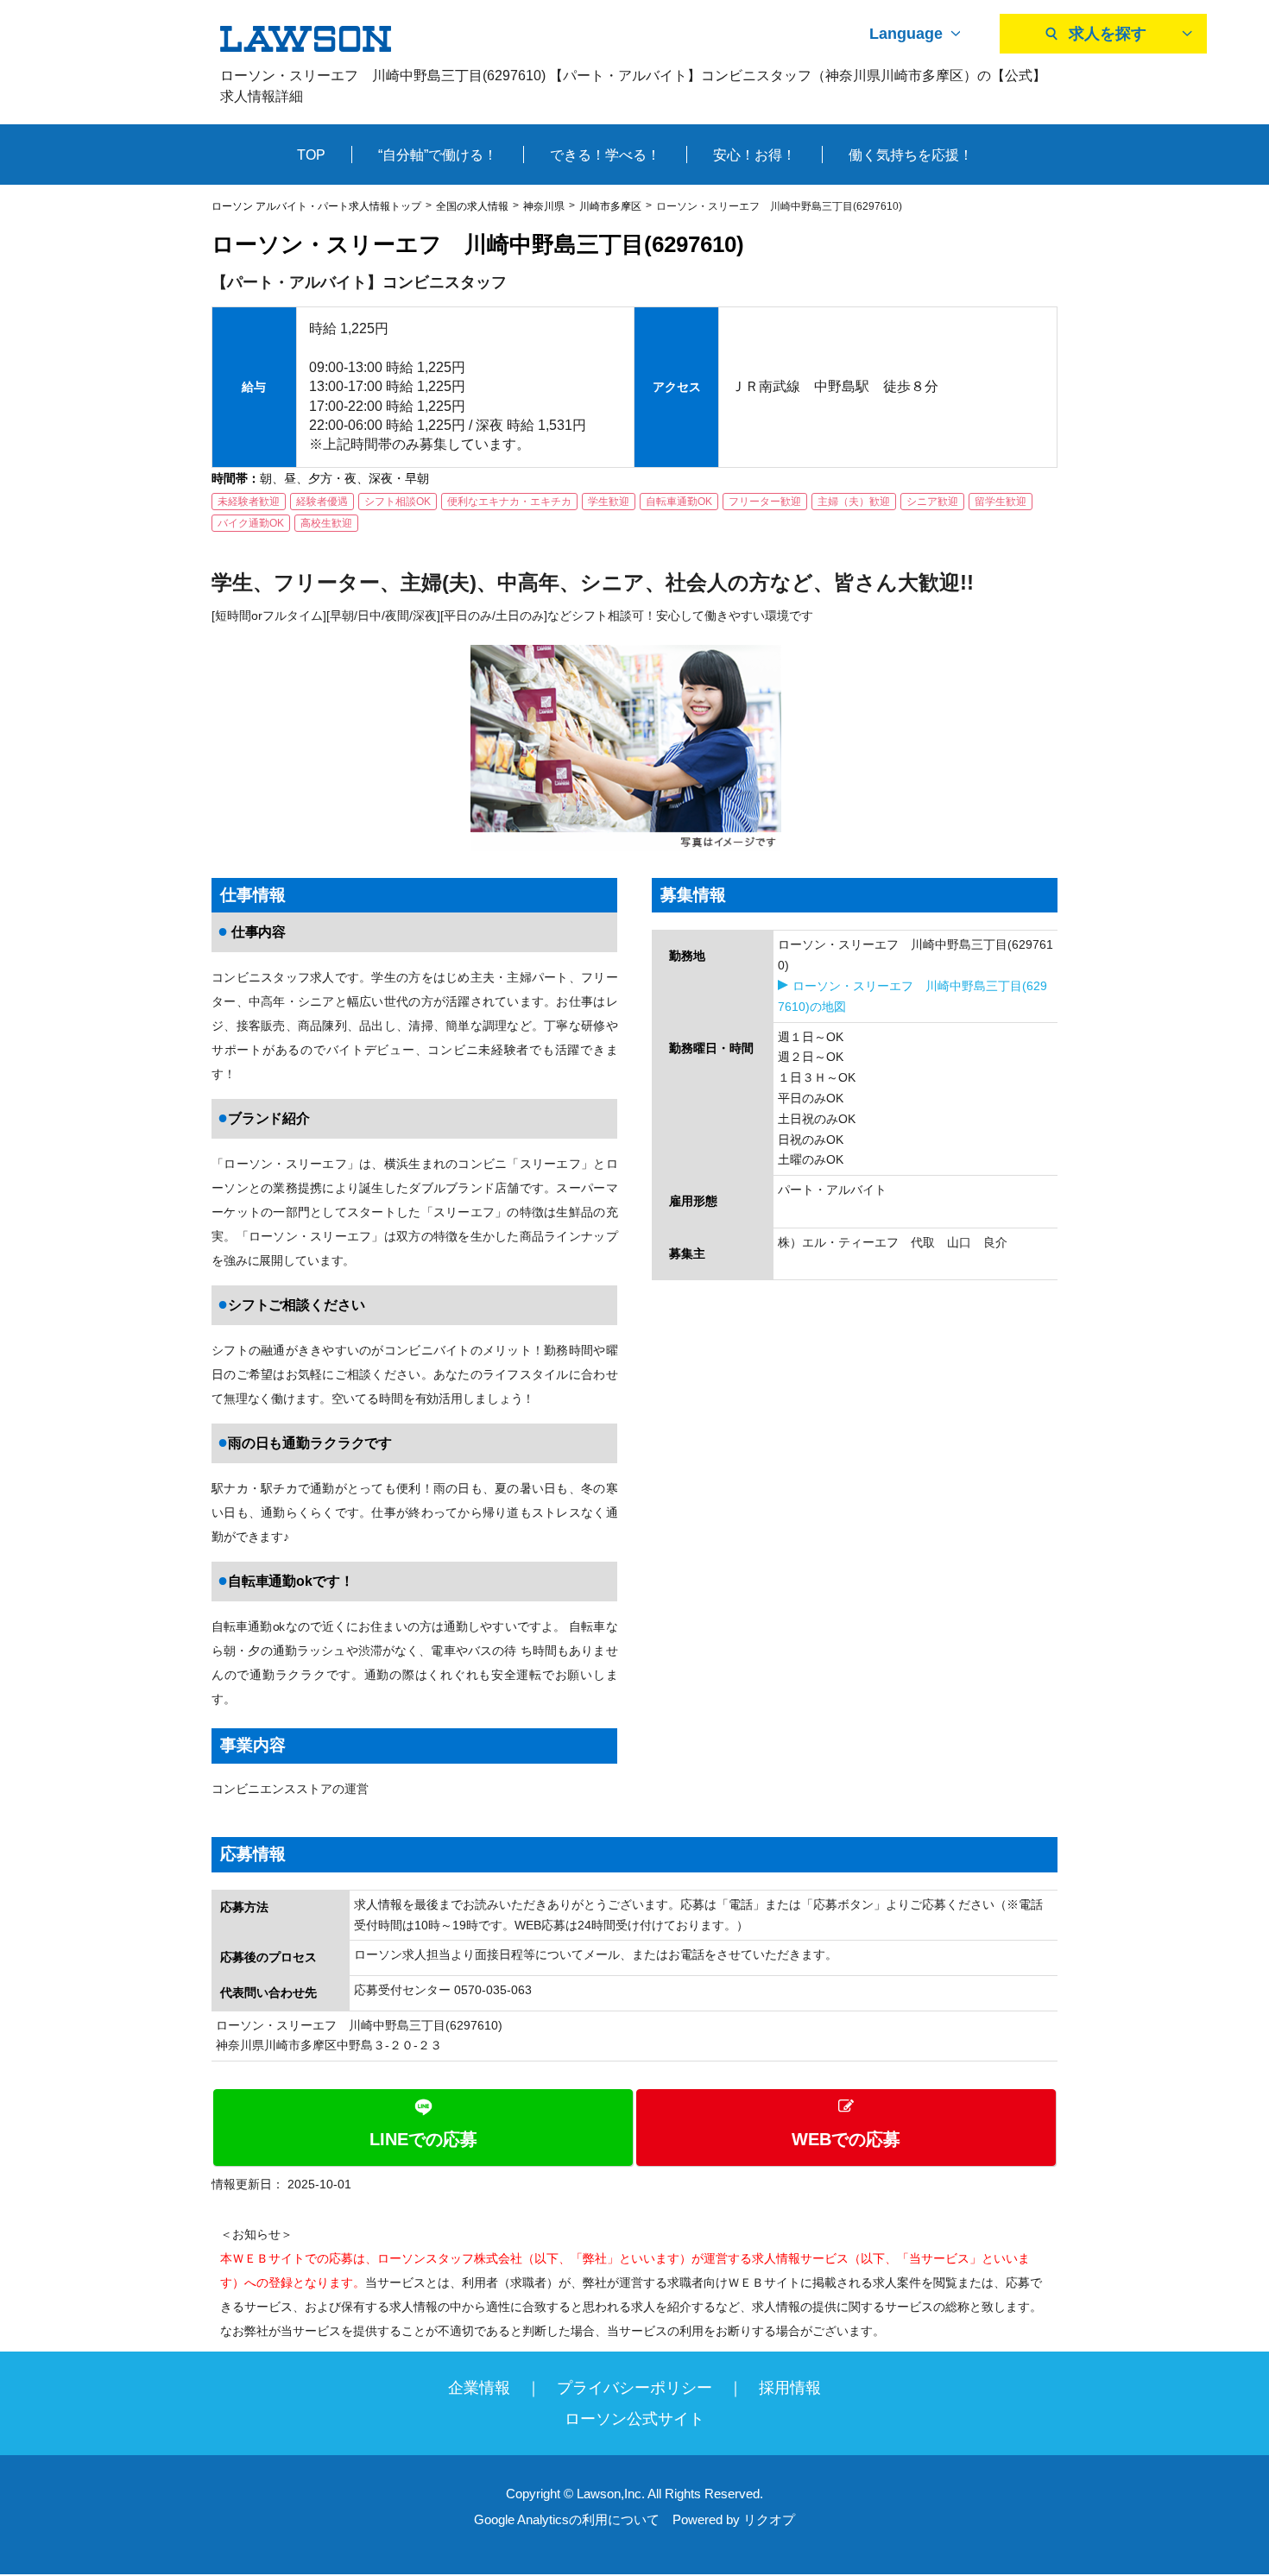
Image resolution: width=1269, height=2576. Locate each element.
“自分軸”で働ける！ (438, 155)
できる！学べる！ (605, 155)
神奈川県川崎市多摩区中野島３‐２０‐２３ (329, 2045)
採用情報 (790, 2388)
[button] (634, 2128)
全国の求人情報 (472, 206)
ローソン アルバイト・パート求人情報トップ (316, 206)
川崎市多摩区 (610, 206)
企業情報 (479, 2388)
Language (906, 34)
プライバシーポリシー (634, 2388)
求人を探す (1108, 34)
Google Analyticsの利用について (567, 2519)
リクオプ (769, 2519)
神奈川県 (544, 206)
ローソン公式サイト (634, 2419)
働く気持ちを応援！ (911, 155)
